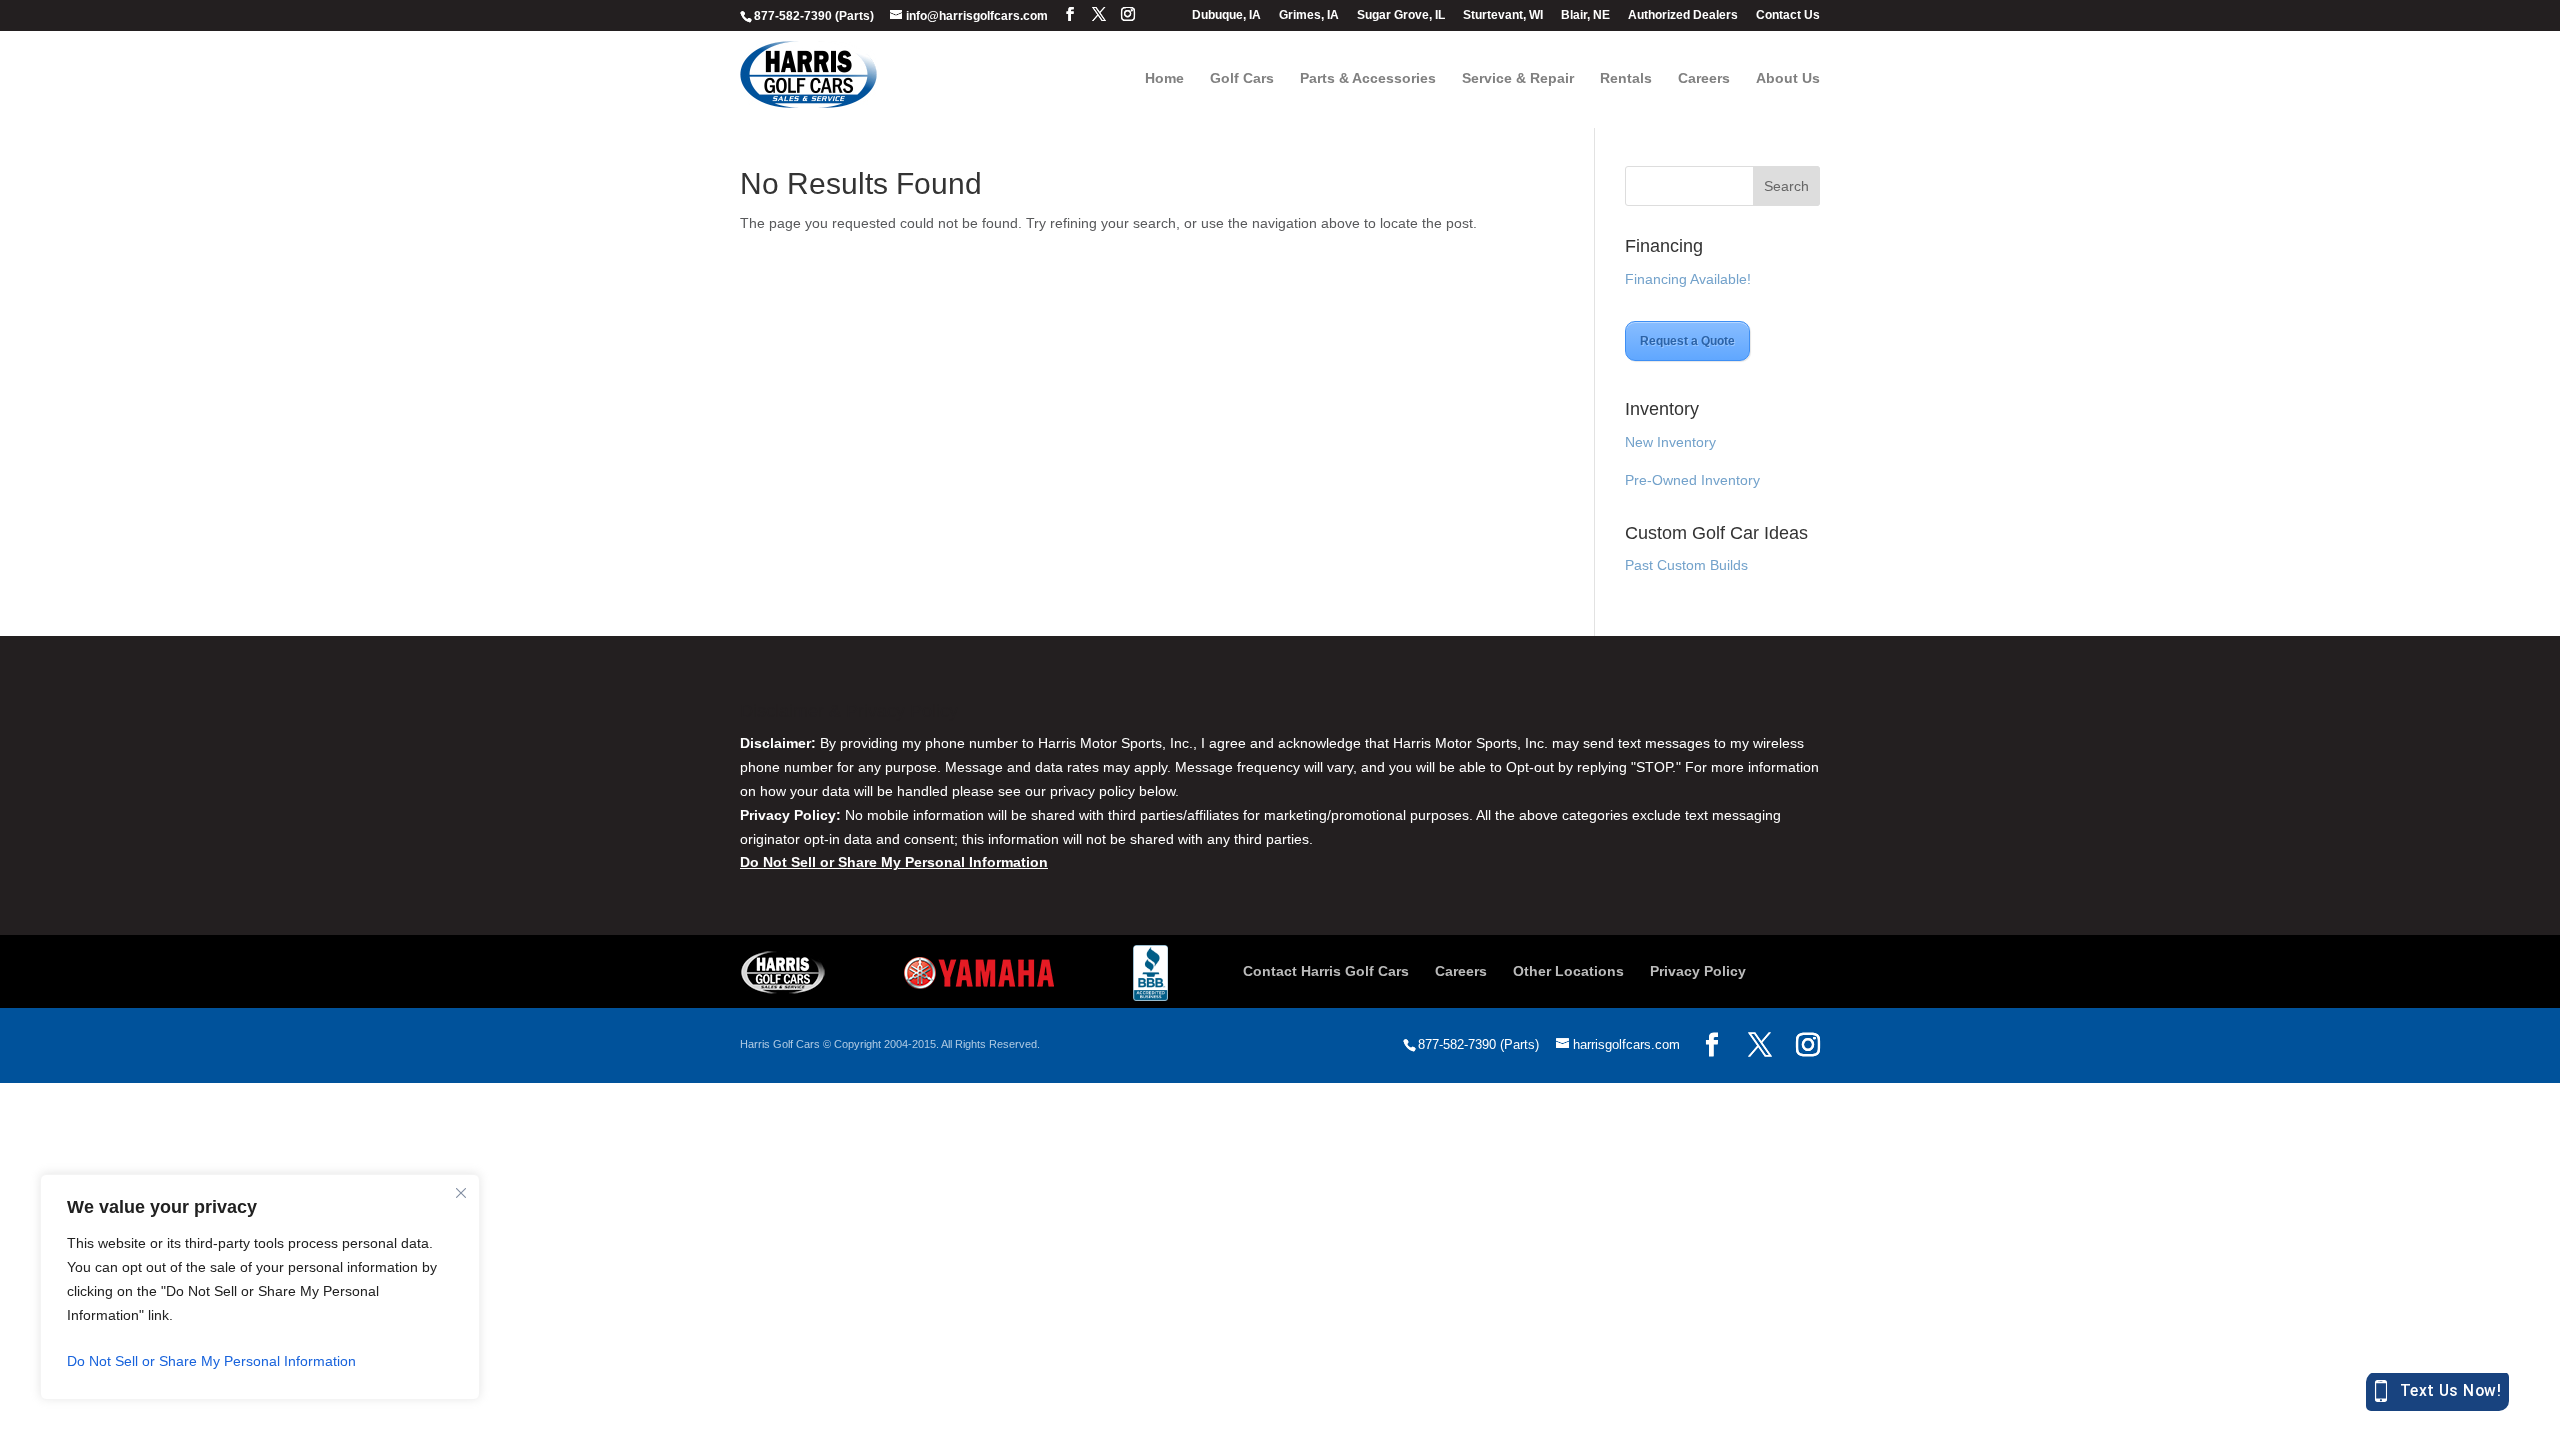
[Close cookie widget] (461, 1193)
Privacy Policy (1698, 971)
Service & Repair (1518, 78)
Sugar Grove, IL (1401, 15)
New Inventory (1670, 442)
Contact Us (1788, 15)
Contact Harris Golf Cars (1326, 971)
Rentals (1626, 78)
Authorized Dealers (1683, 15)
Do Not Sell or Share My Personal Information (211, 1361)
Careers (1704, 78)
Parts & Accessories (1368, 78)
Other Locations (1568, 971)
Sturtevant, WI (1503, 15)
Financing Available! (1688, 279)
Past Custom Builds (1686, 565)
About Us (1788, 78)
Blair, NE (1585, 15)
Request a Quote (1687, 341)
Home (1164, 78)
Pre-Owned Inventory (1692, 480)
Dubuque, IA (1226, 15)
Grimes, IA (1309, 15)
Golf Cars (1242, 78)
